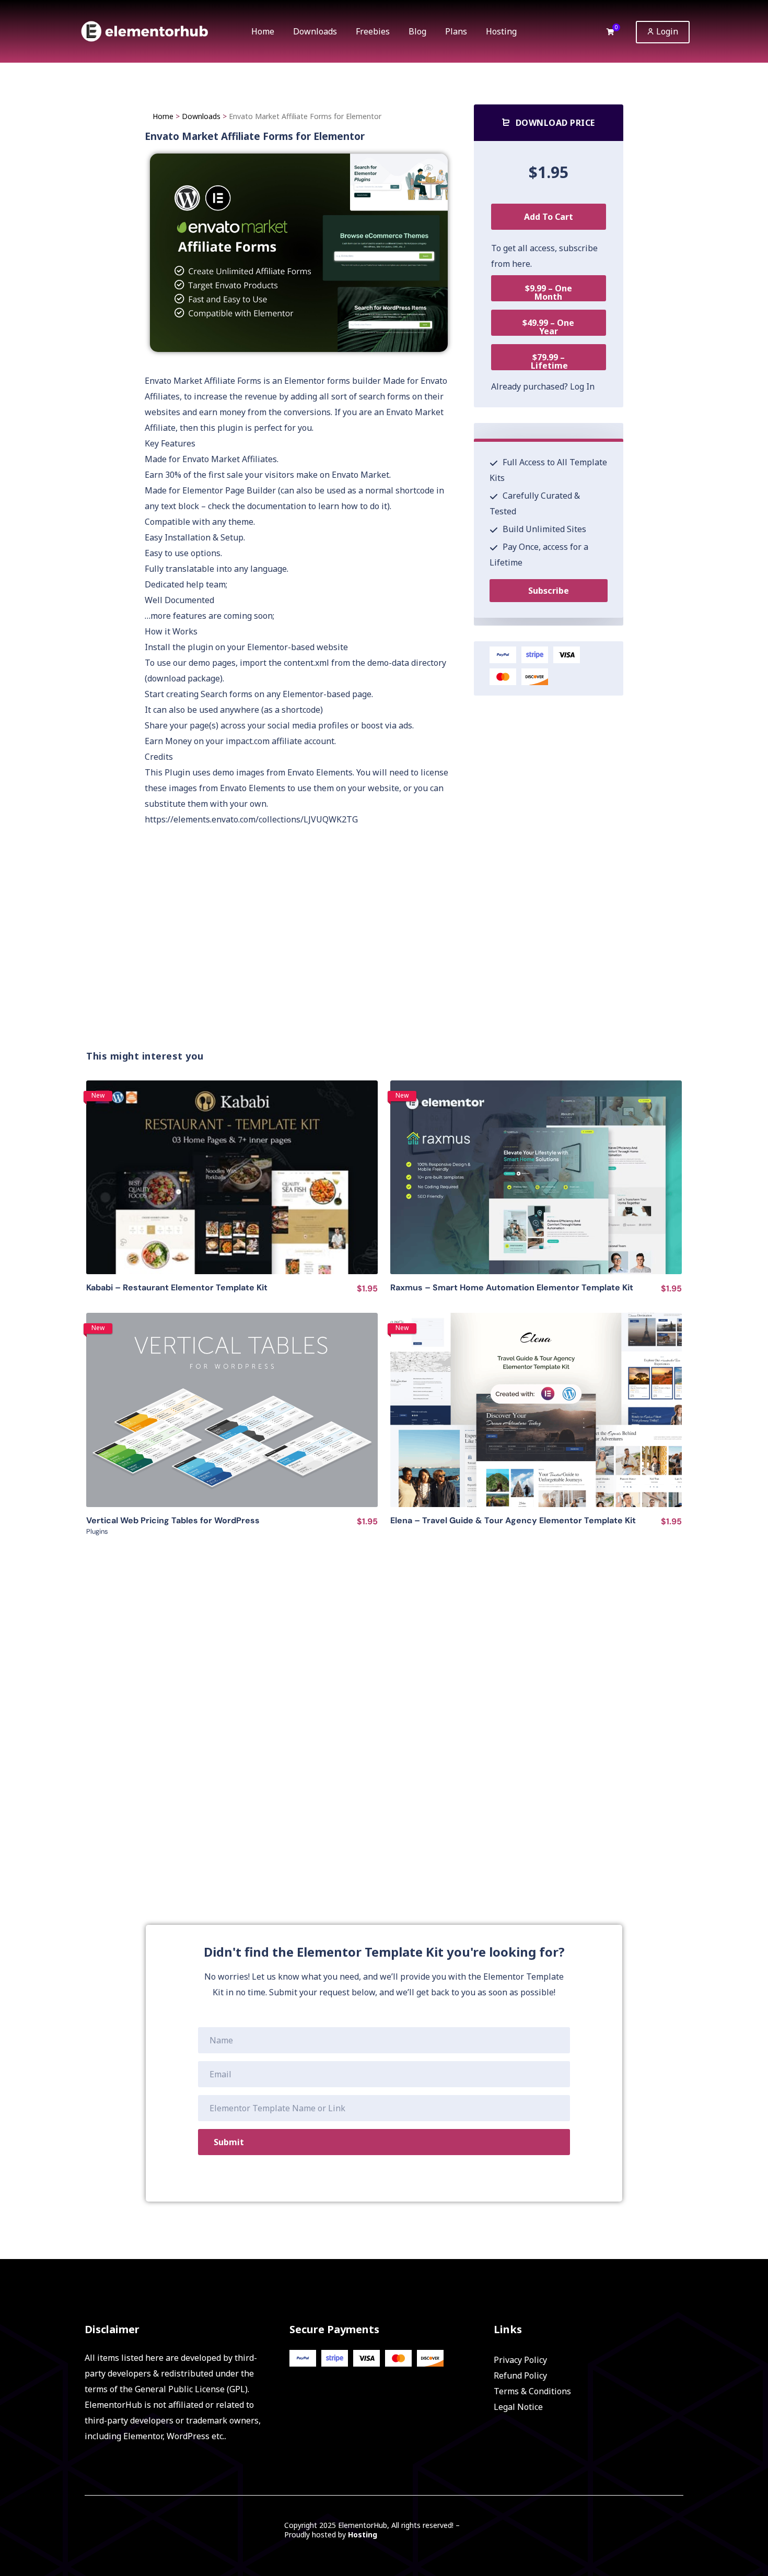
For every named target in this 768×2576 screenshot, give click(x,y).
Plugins (97, 1531)
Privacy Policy (520, 2360)
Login (666, 31)
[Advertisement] (392, 961)
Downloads (201, 116)
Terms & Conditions (532, 2391)
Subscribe (549, 591)
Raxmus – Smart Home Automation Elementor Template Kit (512, 1287)
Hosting (363, 2534)
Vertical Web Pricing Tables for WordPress (173, 1520)
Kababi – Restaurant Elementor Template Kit (177, 1287)
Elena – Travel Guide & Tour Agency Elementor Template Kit (513, 1520)
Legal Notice (518, 2407)
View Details (232, 1177)
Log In (582, 386)
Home (163, 116)
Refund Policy (520, 2375)
